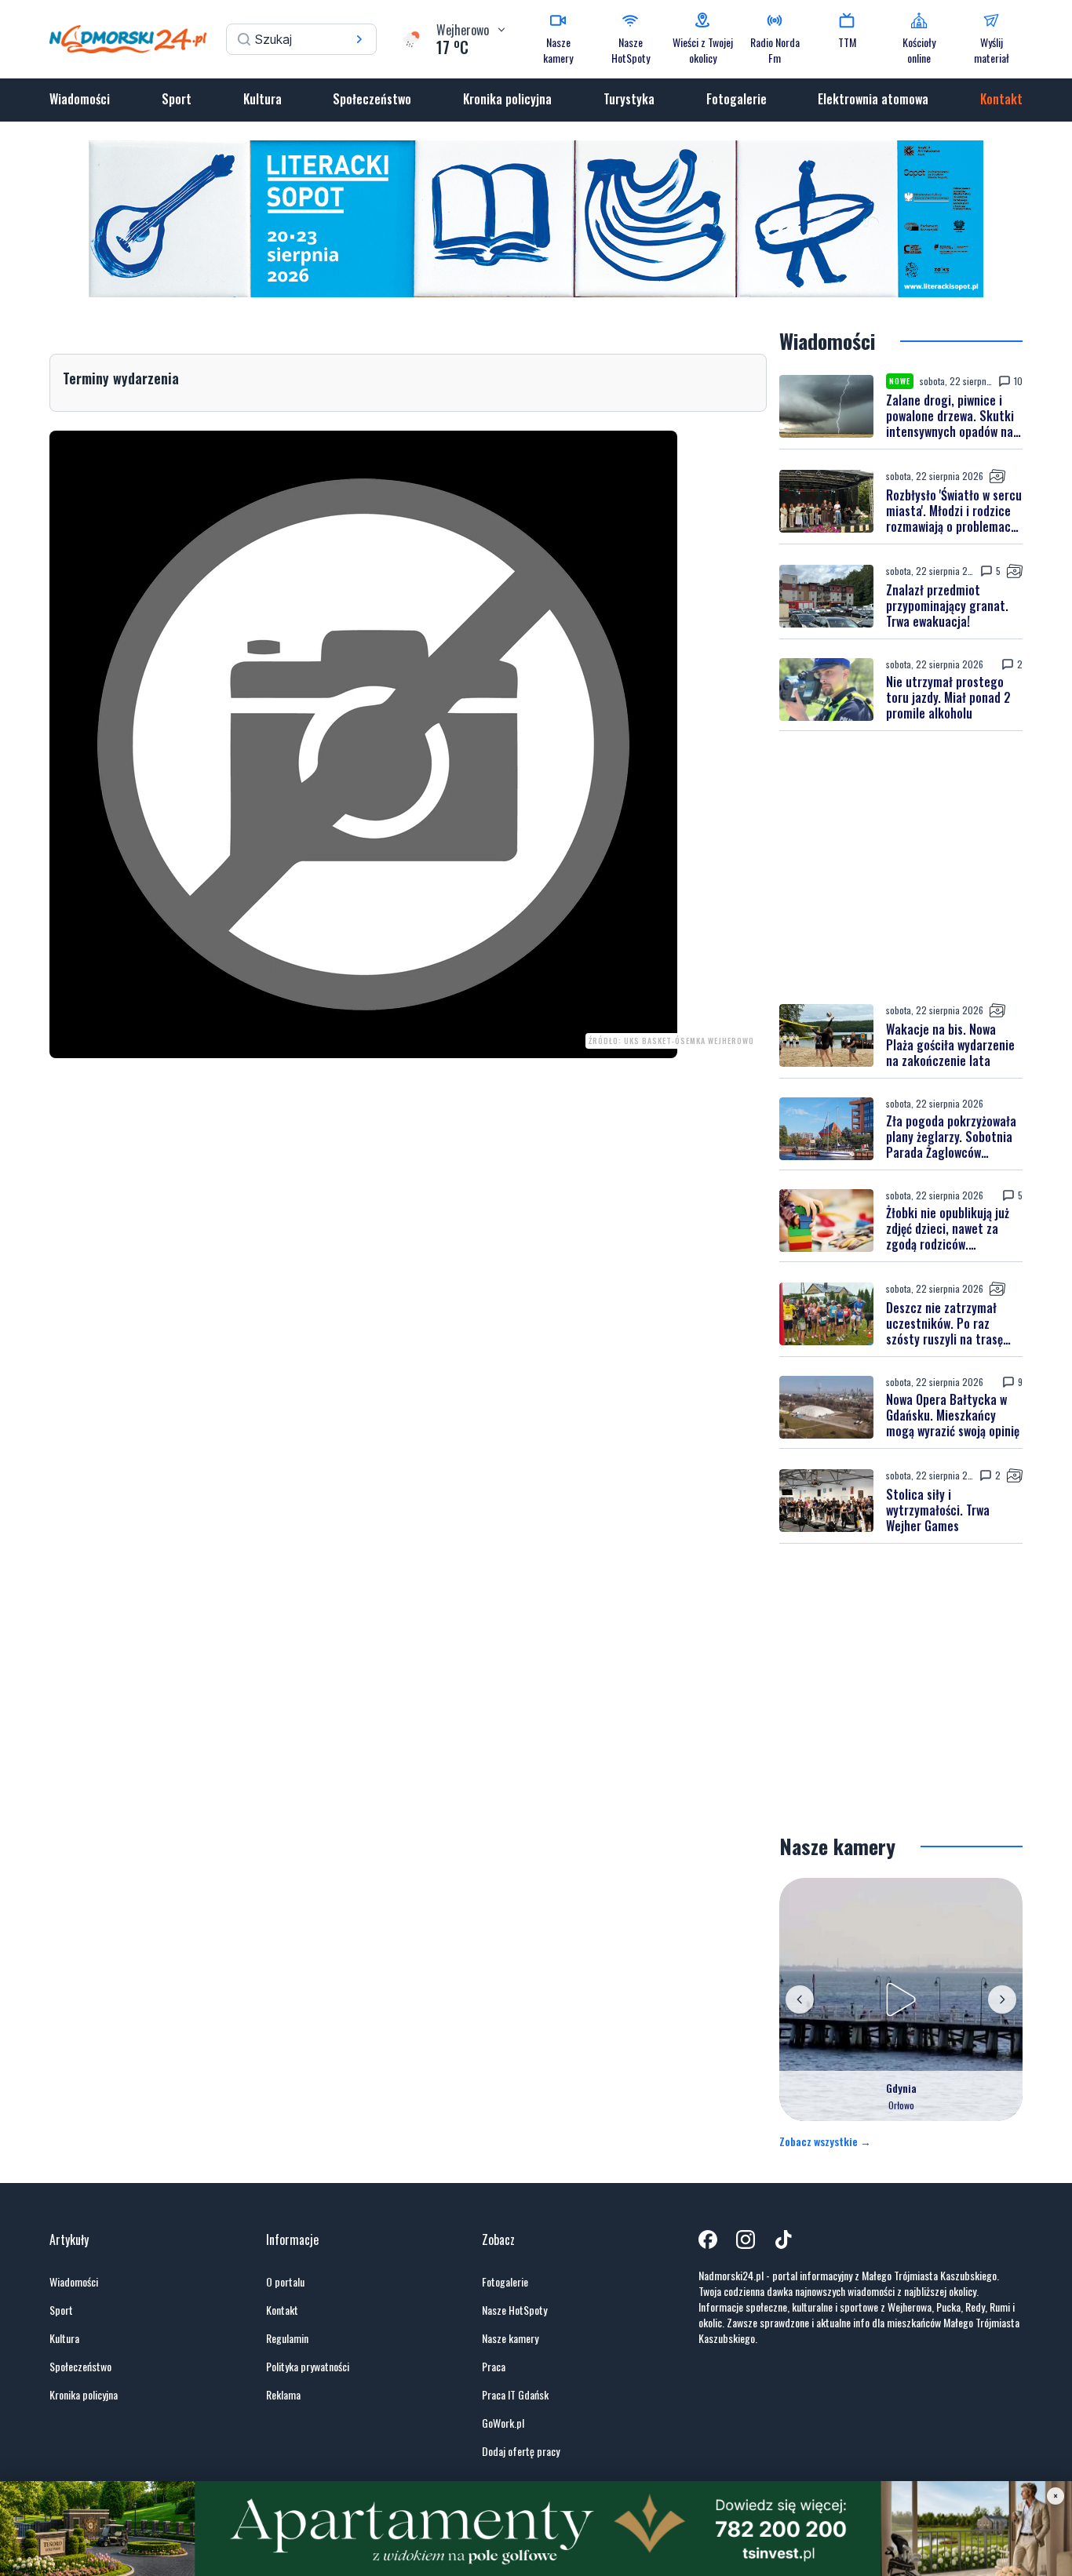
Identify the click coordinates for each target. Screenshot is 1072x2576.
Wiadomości (80, 99)
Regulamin (287, 2338)
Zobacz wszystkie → (825, 2141)
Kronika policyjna (507, 99)
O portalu (285, 2282)
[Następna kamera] (1002, 1999)
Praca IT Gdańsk (515, 2395)
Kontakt (1001, 99)
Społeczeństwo (372, 99)
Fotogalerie (737, 99)
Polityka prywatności (308, 2367)
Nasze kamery (510, 2338)
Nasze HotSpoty (514, 2310)
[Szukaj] (359, 39)
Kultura (263, 99)
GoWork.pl (503, 2423)
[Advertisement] (901, 867)
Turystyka (629, 99)
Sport (177, 99)
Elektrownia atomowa (873, 99)
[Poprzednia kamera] (800, 1999)
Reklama (283, 2395)
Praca (494, 2367)
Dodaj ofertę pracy (521, 2451)
